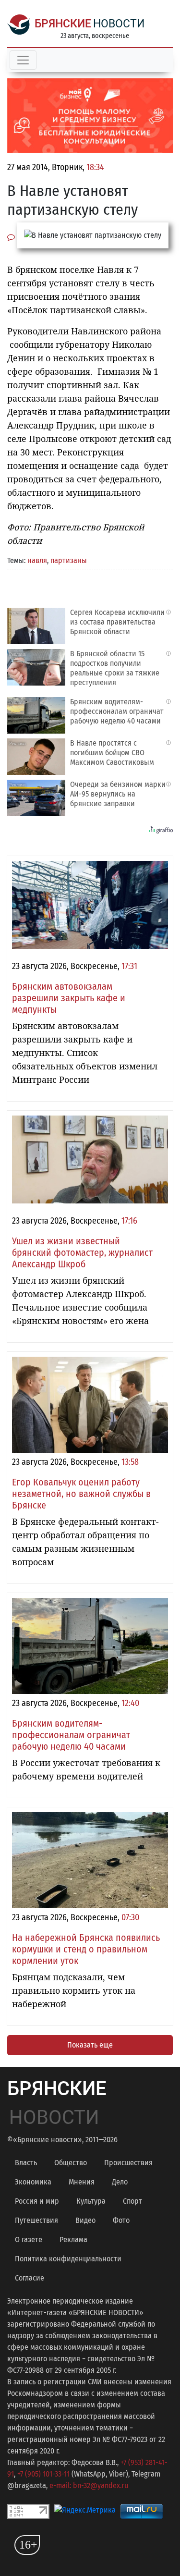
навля (37, 560)
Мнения (82, 2182)
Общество (71, 2163)
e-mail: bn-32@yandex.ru (89, 2485)
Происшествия (128, 2163)
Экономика (33, 2182)
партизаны (69, 560)
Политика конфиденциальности (68, 2259)
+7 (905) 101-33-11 (43, 2474)
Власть (26, 2163)
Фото (121, 2220)
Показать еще (90, 2045)
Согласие (30, 2278)
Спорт (132, 2201)
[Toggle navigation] (23, 60)
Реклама (73, 2239)
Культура (91, 2201)
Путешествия (36, 2220)
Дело (120, 2182)
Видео (85, 2220)
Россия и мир (37, 2201)
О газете (29, 2239)
